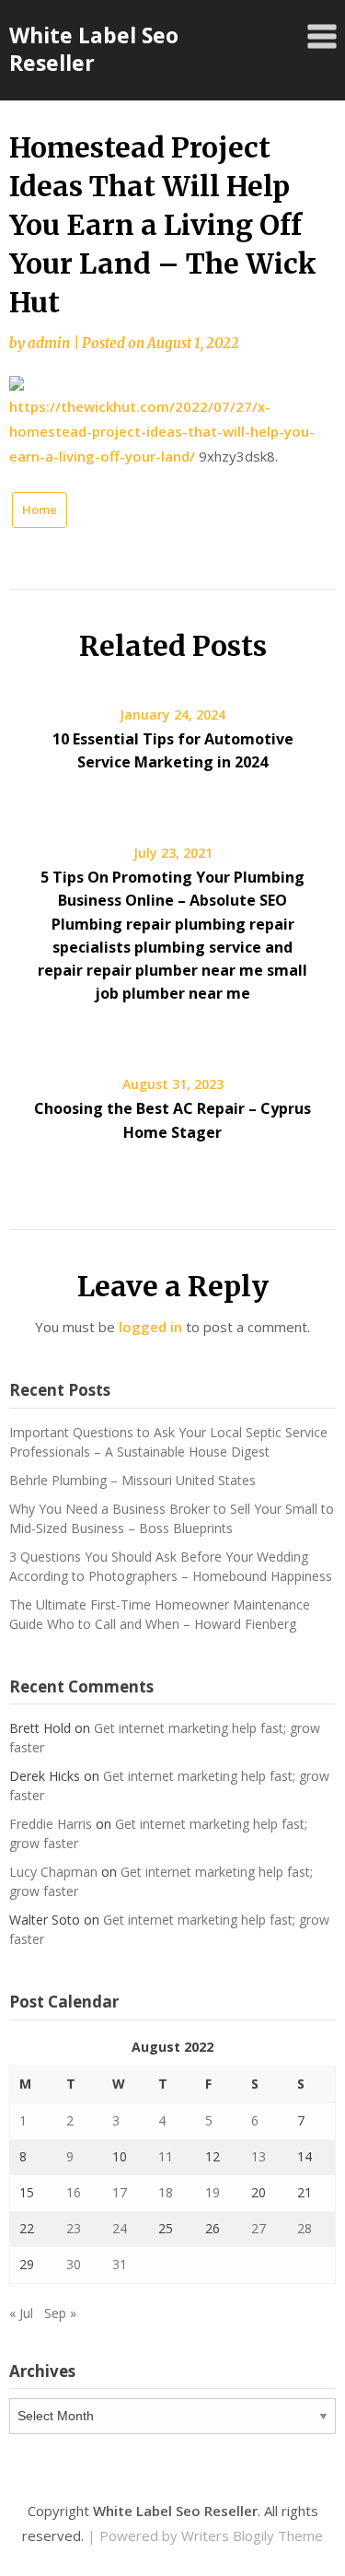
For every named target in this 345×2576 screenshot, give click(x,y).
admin (49, 343)
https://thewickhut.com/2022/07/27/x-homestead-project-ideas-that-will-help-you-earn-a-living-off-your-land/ (162, 431)
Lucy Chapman (53, 1872)
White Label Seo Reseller (94, 49)
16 (74, 2192)
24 (120, 2228)
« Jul (21, 2313)
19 (213, 2192)
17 (120, 2192)
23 (74, 2228)
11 (166, 2156)
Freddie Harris (51, 1824)
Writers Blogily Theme (252, 2535)
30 (74, 2264)
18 (166, 2192)
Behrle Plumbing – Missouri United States (132, 1480)
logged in (150, 1327)
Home (40, 509)
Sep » (60, 2313)
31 (120, 2264)
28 (305, 2228)
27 (259, 2228)
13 (259, 2156)
